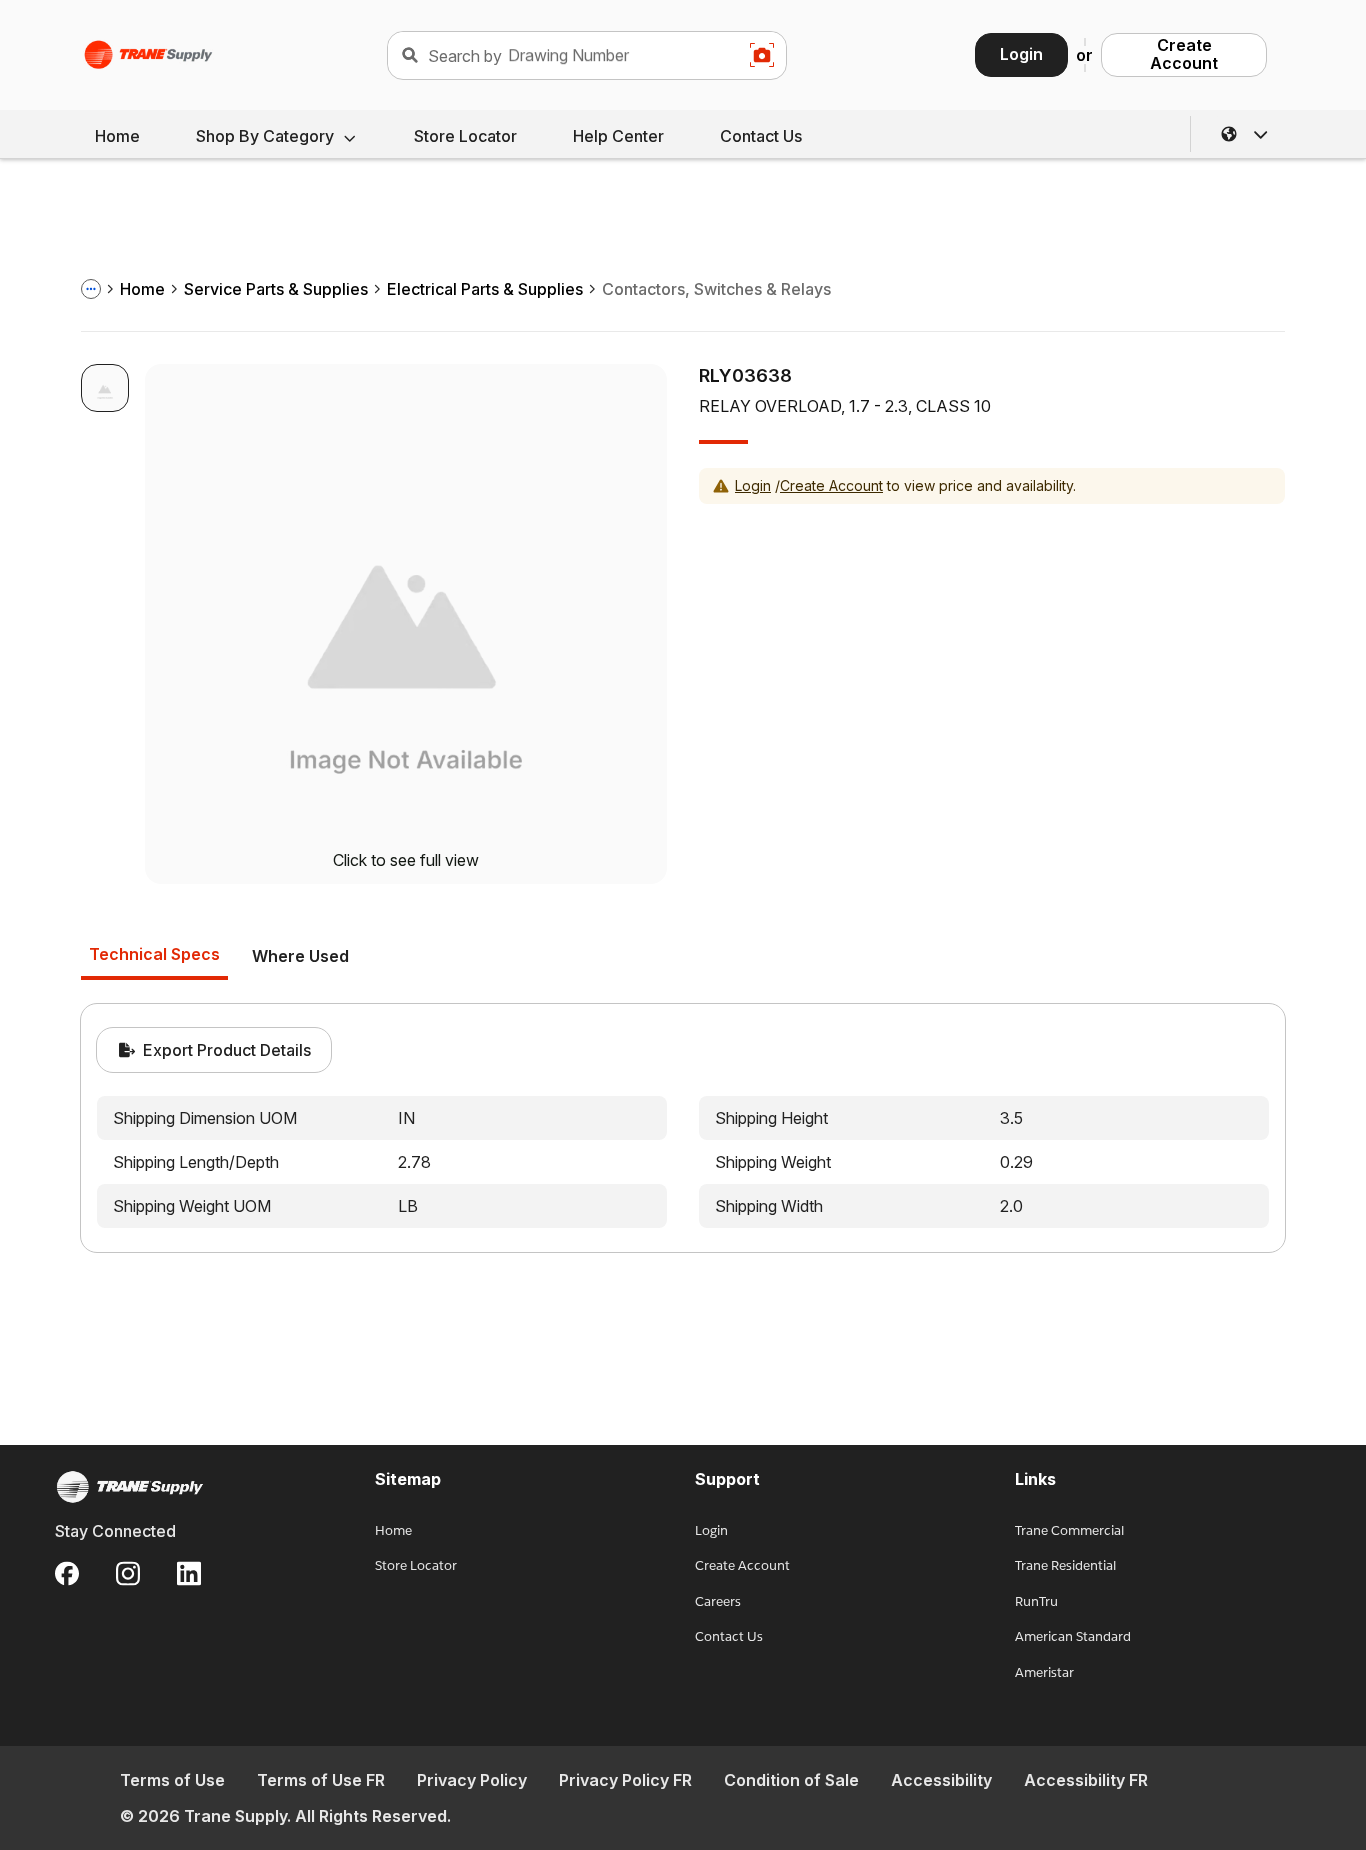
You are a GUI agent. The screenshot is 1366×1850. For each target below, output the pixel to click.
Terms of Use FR (321, 1780)
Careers (718, 1601)
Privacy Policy (472, 1780)
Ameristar (1044, 1672)
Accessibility (941, 1780)
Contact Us (761, 136)
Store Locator (465, 136)
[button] (1245, 134)
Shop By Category (265, 136)
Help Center (618, 136)
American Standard (1073, 1636)
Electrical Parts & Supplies (485, 289)
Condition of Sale (791, 1780)
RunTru (1036, 1601)
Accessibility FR (1086, 1780)
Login (1021, 54)
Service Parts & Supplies (276, 289)
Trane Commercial (1069, 1530)
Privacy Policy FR (625, 1780)
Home (117, 136)
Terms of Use (172, 1780)
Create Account (1184, 54)
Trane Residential (1065, 1565)
